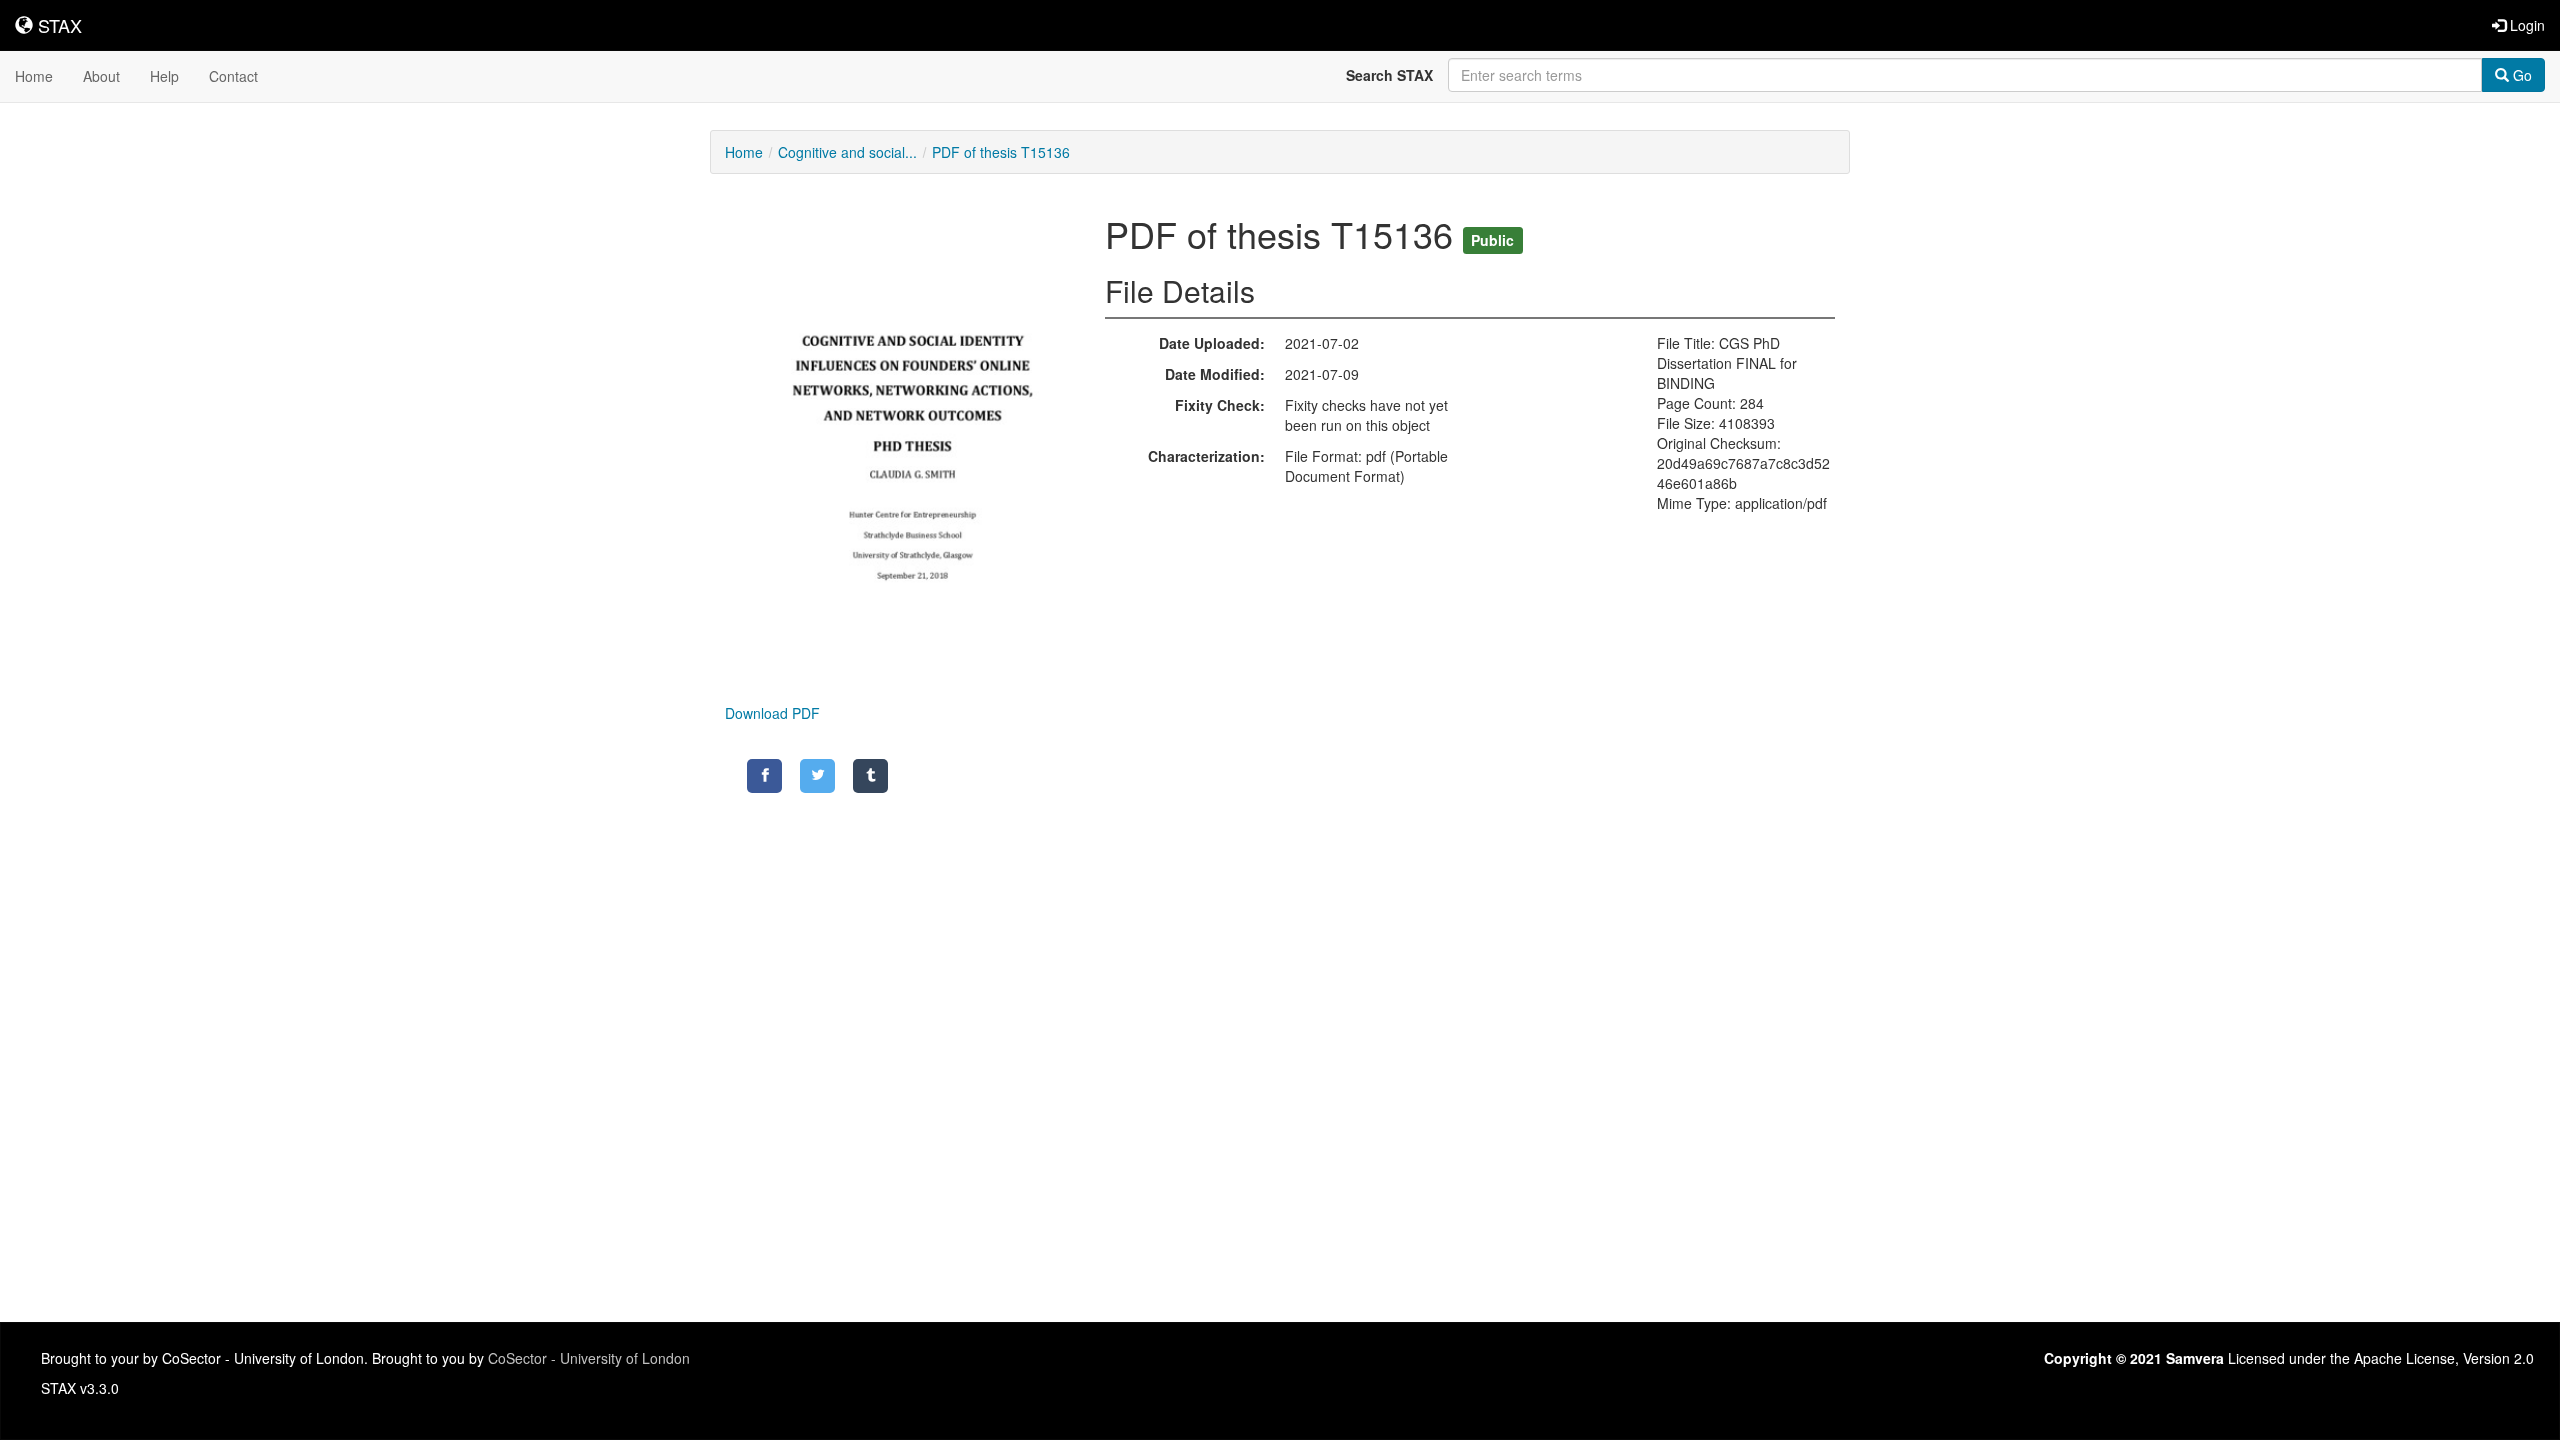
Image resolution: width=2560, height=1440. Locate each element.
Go (2520, 75)
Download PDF (772, 713)
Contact (233, 76)
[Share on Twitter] (817, 776)
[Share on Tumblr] (870, 776)
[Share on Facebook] (764, 776)
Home (34, 76)
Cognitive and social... (847, 152)
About (101, 76)
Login (2525, 25)
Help (164, 76)
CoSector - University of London (589, 1358)
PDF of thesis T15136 (1001, 152)
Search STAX (1389, 75)
